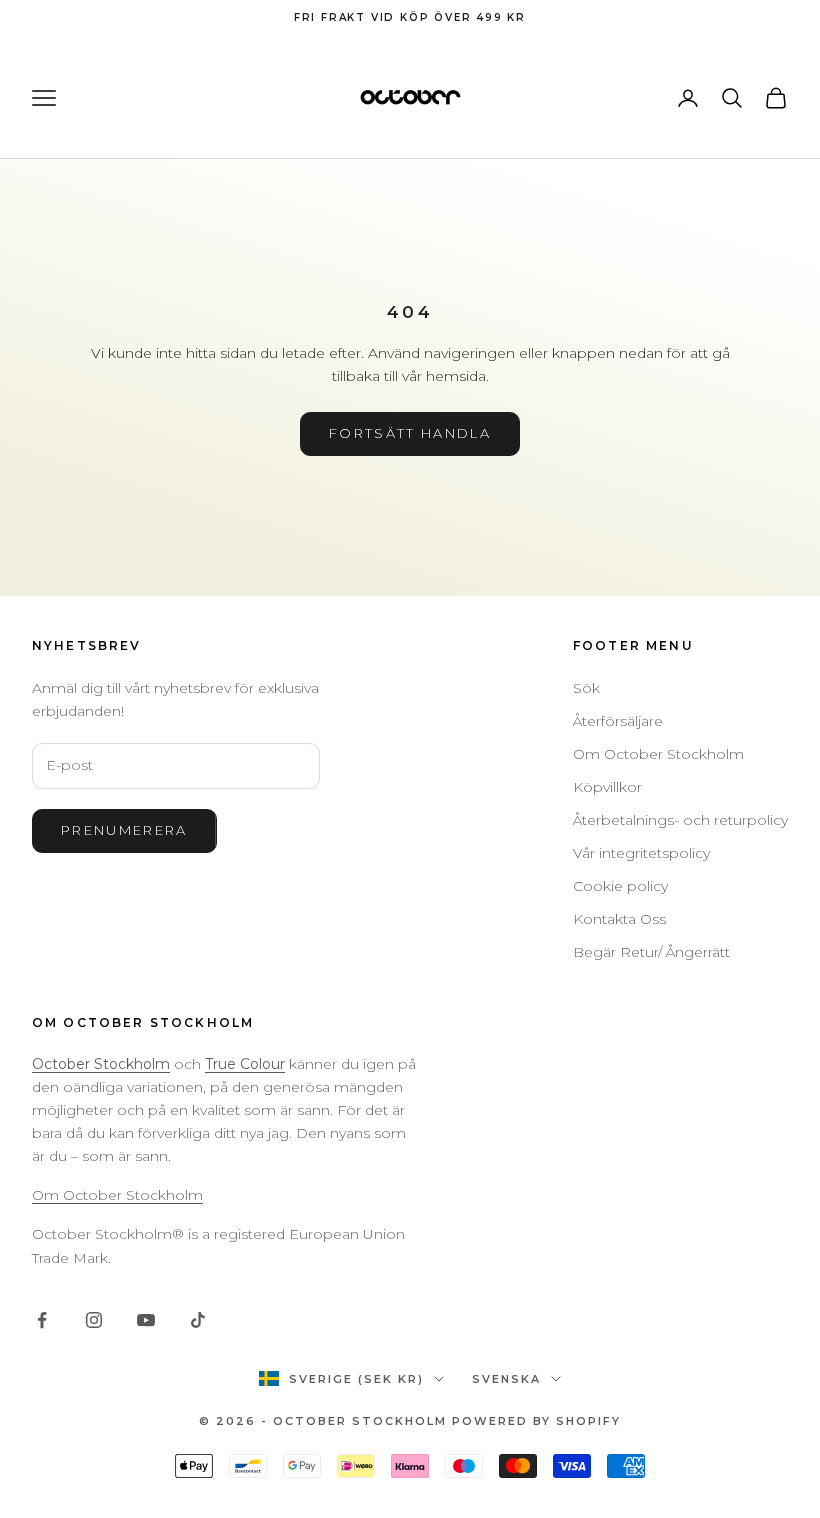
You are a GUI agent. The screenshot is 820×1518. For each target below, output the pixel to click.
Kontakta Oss (619, 919)
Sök (586, 688)
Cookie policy (620, 886)
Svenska (506, 1379)
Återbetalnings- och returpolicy (680, 820)
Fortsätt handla (410, 433)
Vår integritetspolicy (641, 853)
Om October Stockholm (658, 754)
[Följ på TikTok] (198, 1320)
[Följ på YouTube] (146, 1320)
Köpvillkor (607, 787)
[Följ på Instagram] (94, 1320)
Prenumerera (124, 830)
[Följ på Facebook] (42, 1320)
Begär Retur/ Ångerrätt (651, 952)
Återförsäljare (618, 721)
